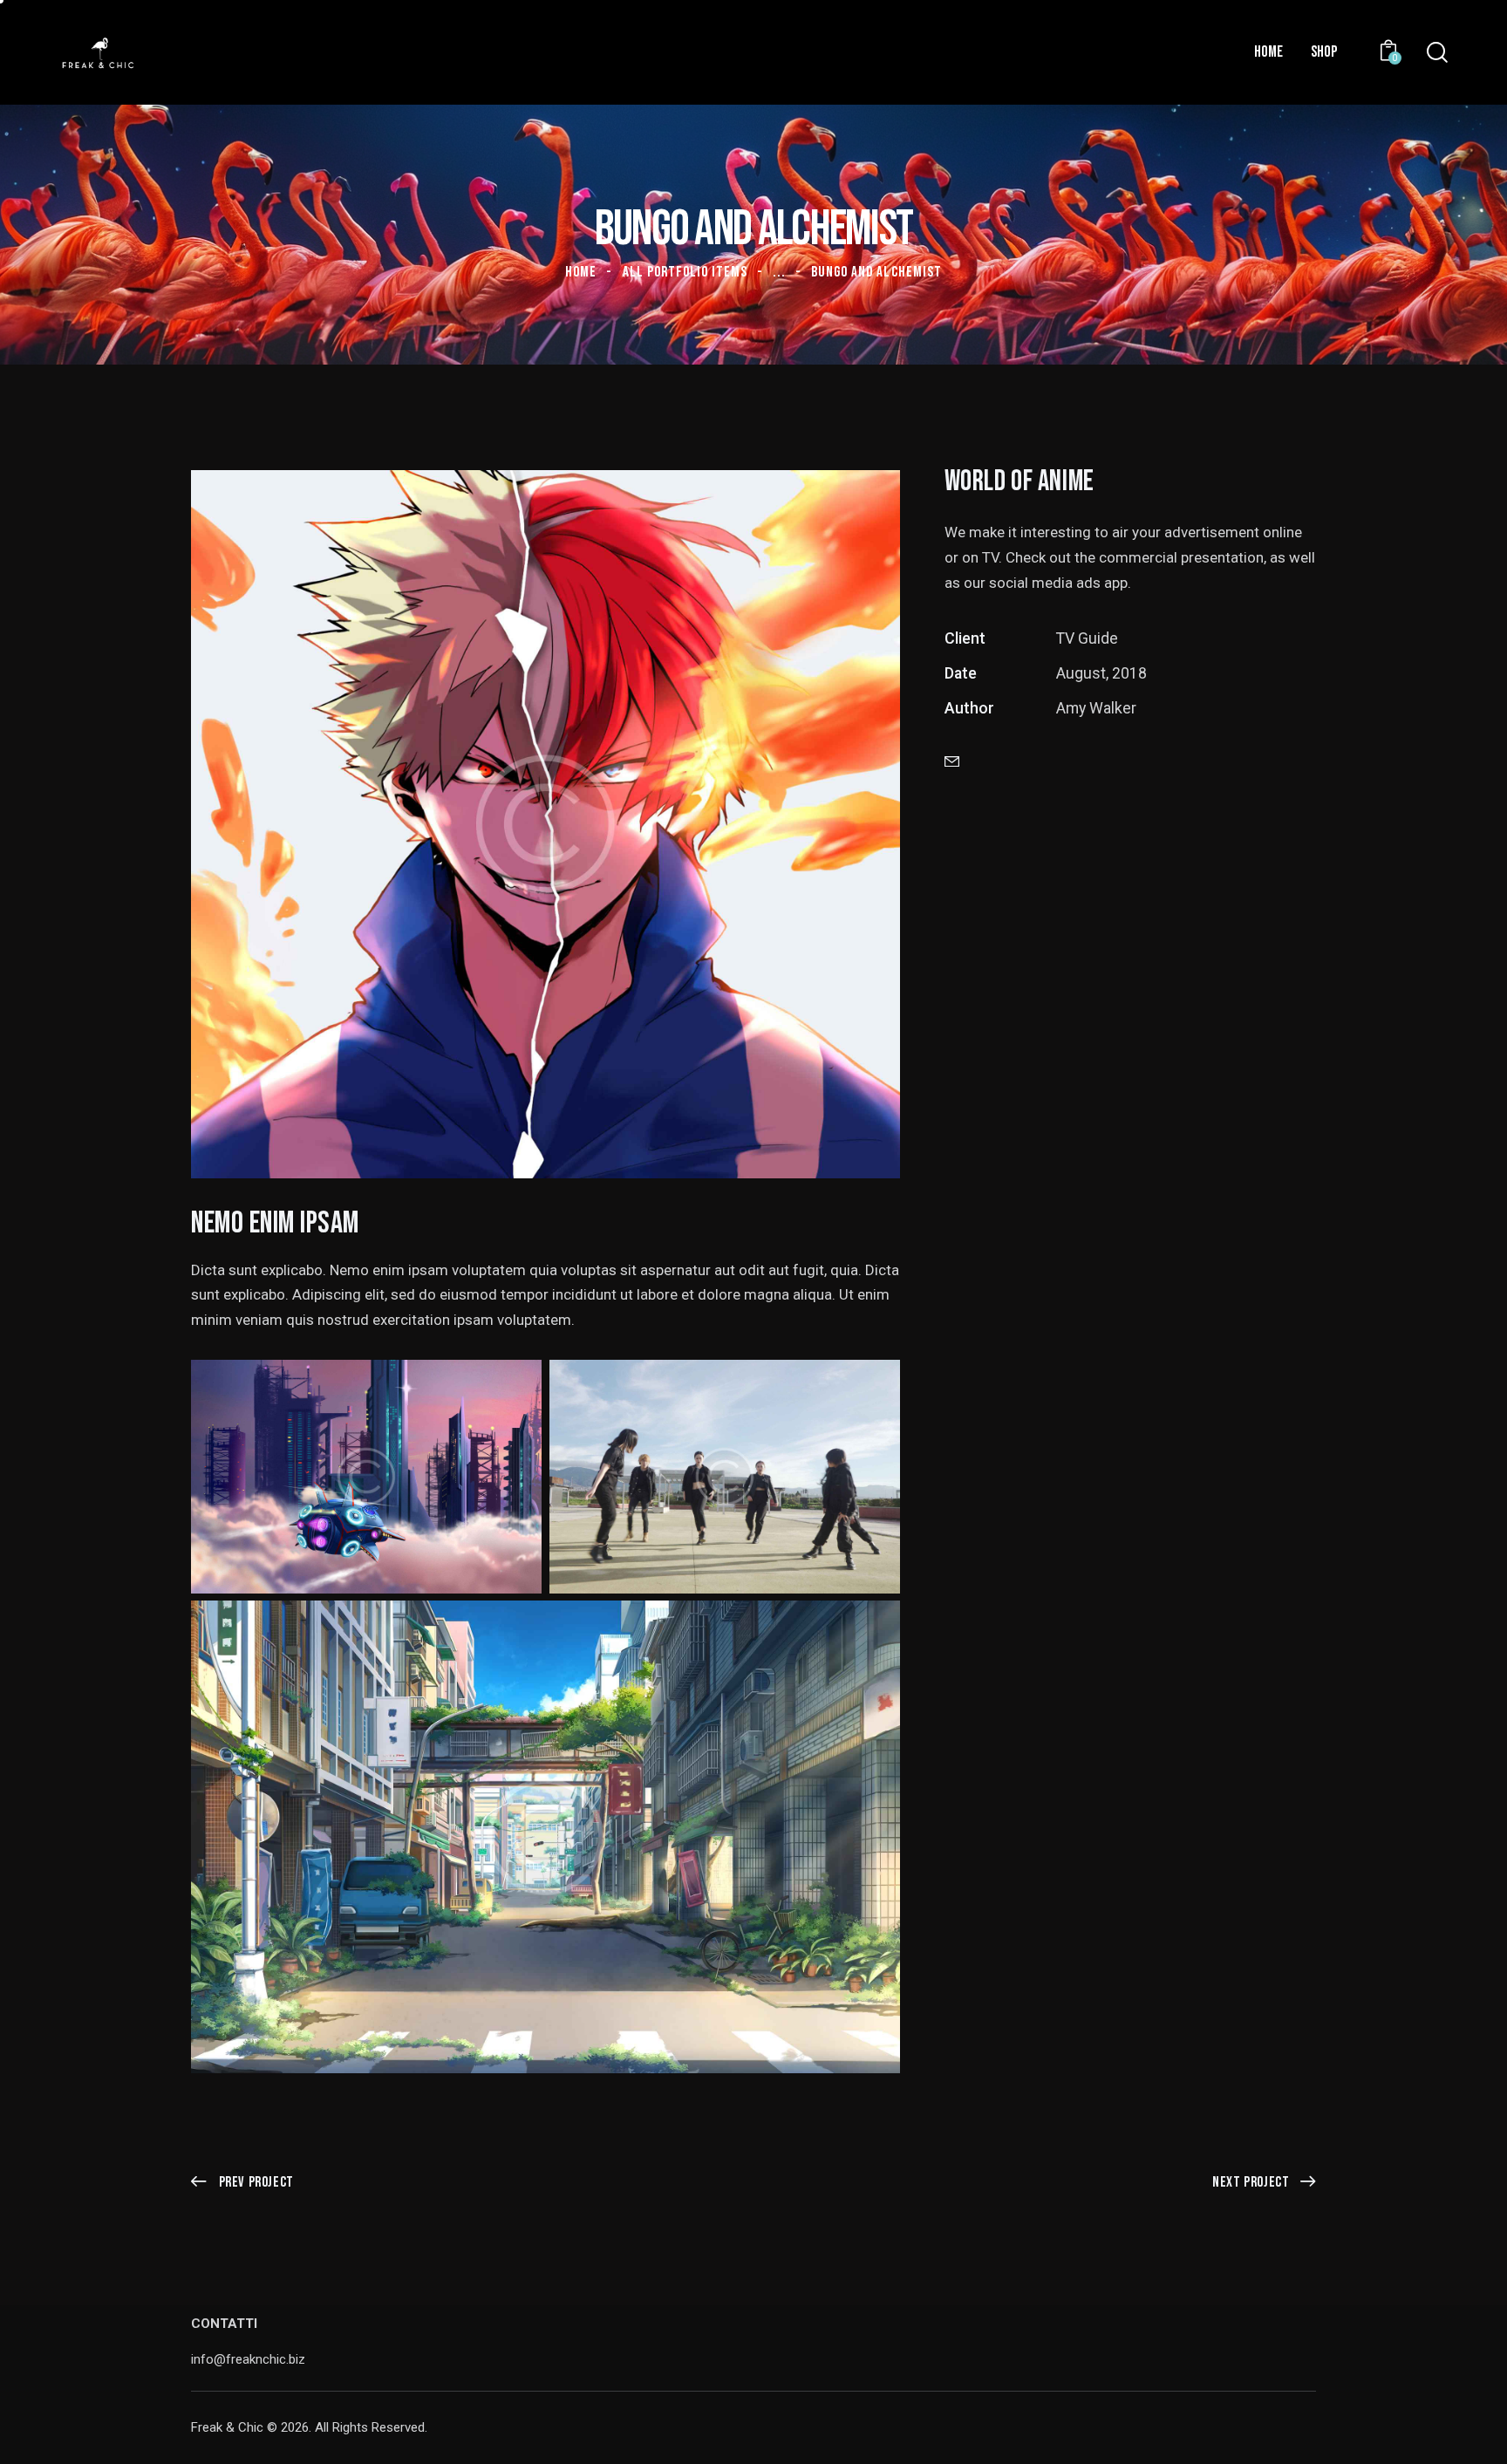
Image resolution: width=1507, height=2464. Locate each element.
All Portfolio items (685, 272)
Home (581, 272)
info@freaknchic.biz (248, 2359)
